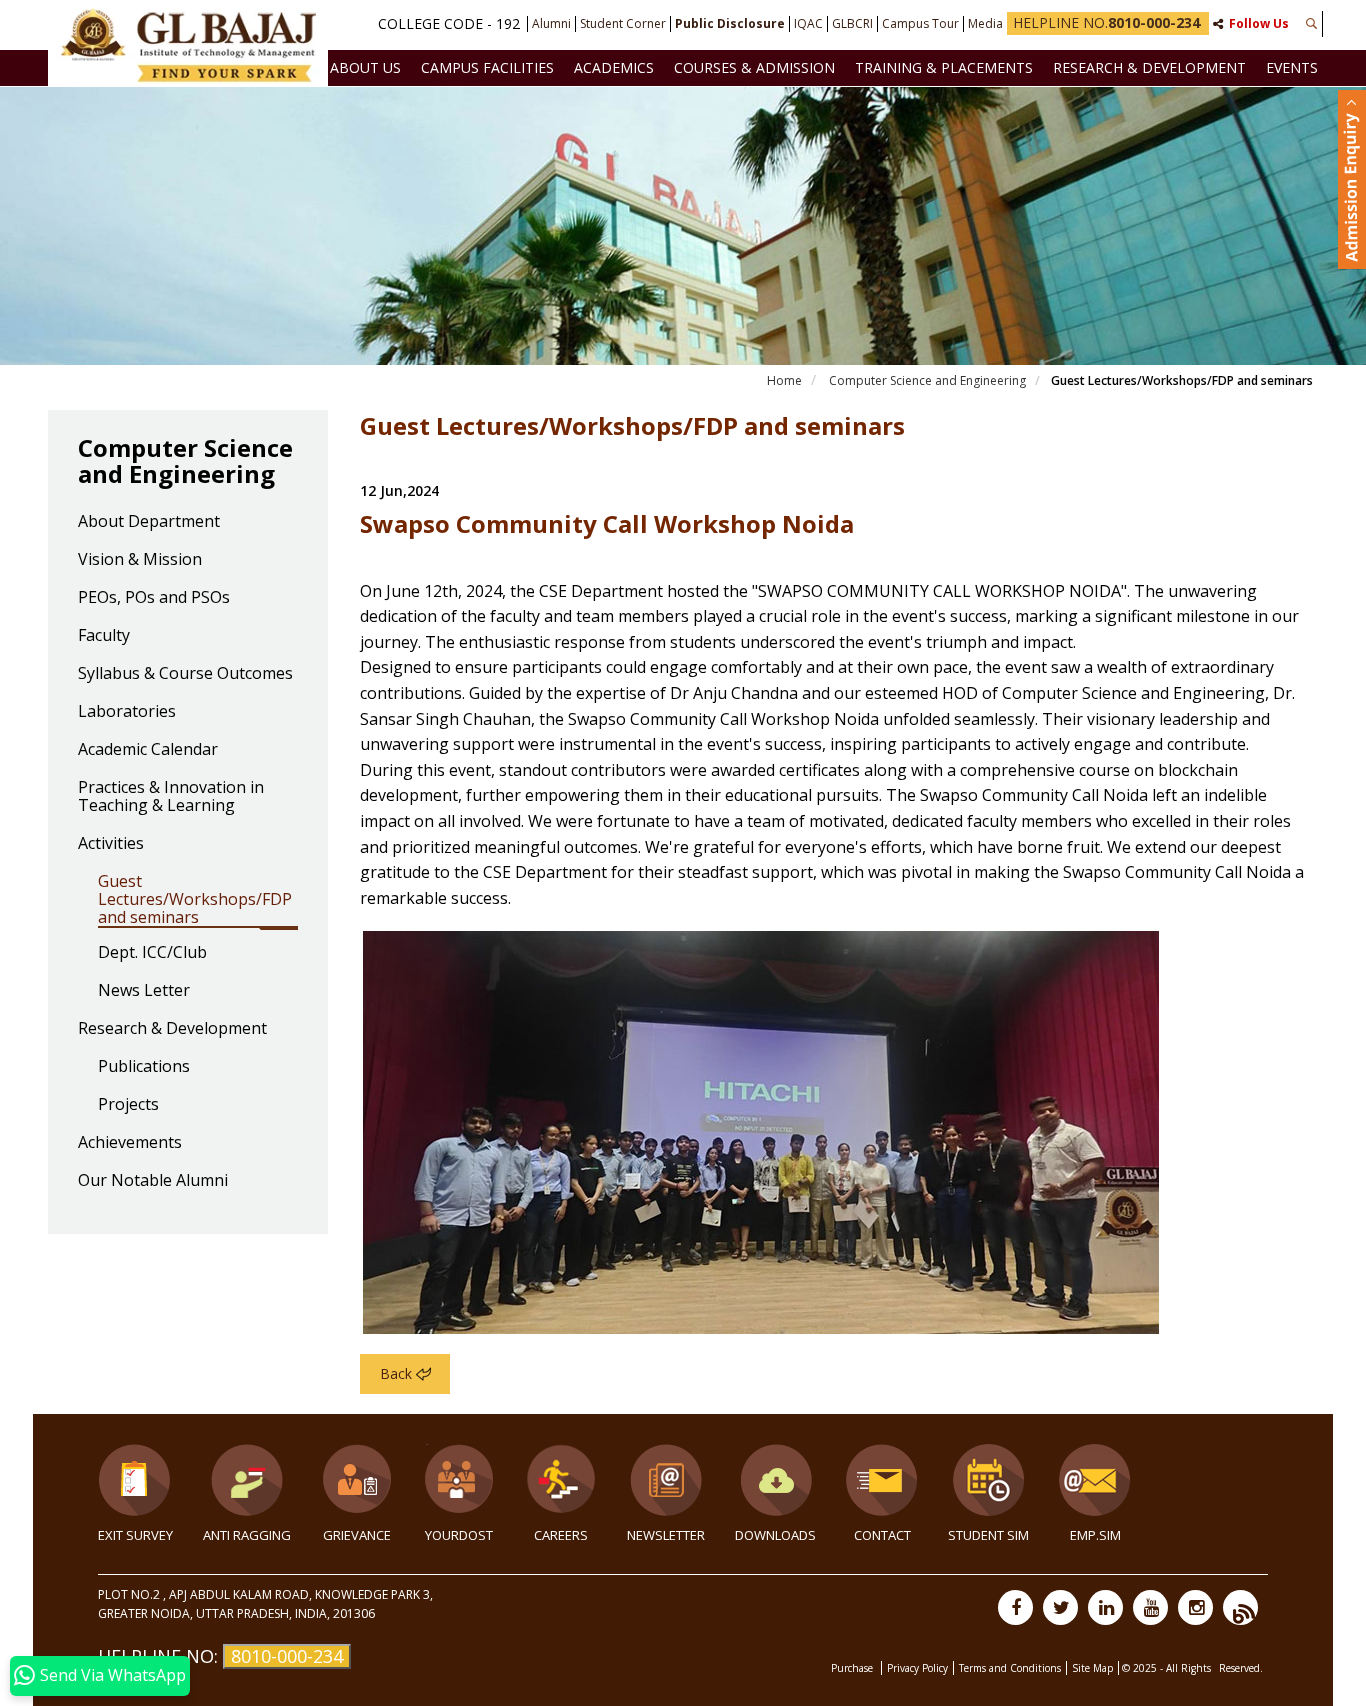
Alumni (551, 24)
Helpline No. (1106, 22)
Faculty (104, 636)
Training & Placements (944, 67)
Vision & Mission (140, 560)
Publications (144, 1067)
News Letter (144, 991)
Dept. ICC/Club (152, 953)
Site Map (1092, 1668)
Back (396, 1373)
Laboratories (127, 712)
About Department (149, 522)
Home (784, 380)
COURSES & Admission (754, 67)
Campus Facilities (487, 67)
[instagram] (1195, 1607)
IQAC (808, 24)
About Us (365, 67)
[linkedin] (1105, 1607)
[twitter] (1060, 1607)
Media (985, 24)
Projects (128, 1105)
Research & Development (1149, 67)
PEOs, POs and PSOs (154, 598)
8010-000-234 (287, 1656)
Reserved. (1241, 1668)
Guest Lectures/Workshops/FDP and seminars (195, 900)
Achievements (130, 1143)
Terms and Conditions (1010, 1668)
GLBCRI (852, 24)
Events (1292, 67)
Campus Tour (920, 24)
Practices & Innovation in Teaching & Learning (171, 797)
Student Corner (623, 24)
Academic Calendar (148, 750)
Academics (614, 67)
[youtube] (1150, 1607)
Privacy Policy (917, 1668)
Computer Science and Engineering (927, 380)
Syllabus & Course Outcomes (185, 674)
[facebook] (1015, 1607)
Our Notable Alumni (153, 1181)
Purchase (853, 1668)
